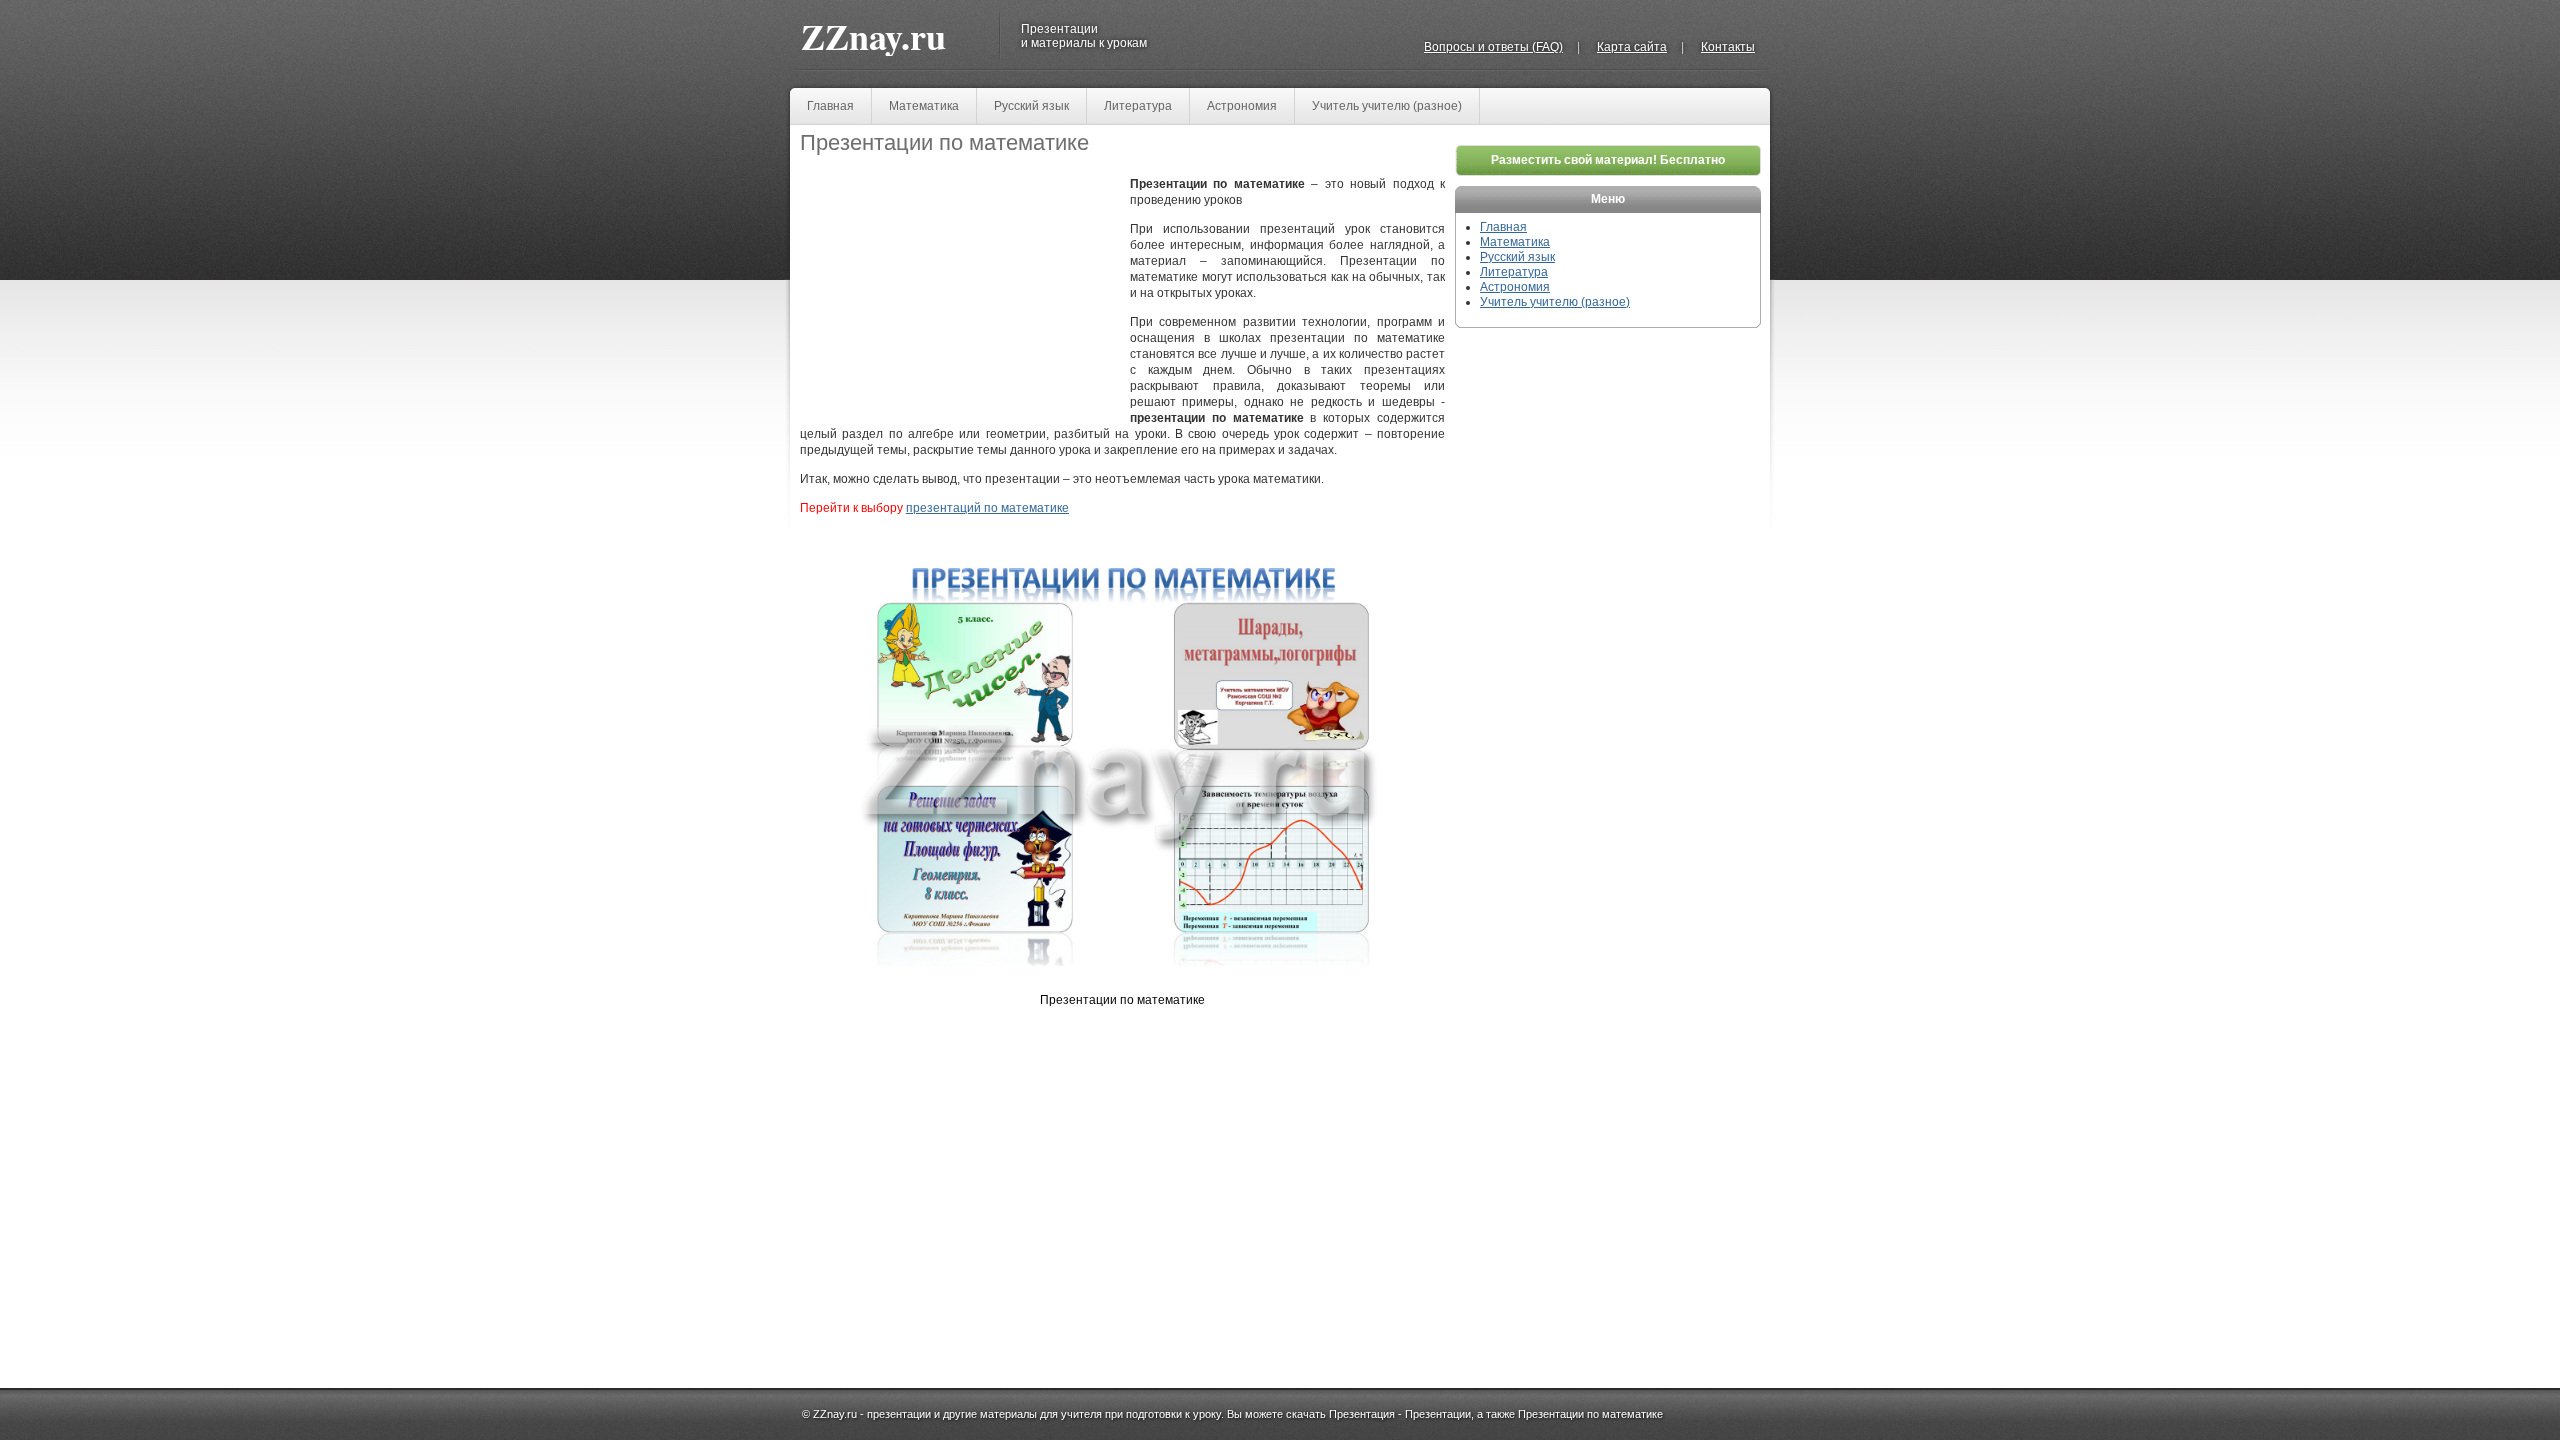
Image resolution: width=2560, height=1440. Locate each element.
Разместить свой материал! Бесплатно (1608, 160)
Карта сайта (1632, 47)
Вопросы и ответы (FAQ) (1493, 47)
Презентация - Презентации (1400, 1414)
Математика (924, 106)
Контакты (1728, 47)
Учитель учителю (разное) (1387, 106)
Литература (1138, 106)
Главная (830, 106)
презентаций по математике (987, 508)
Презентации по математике (1590, 1414)
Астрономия (1242, 106)
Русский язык (1031, 106)
